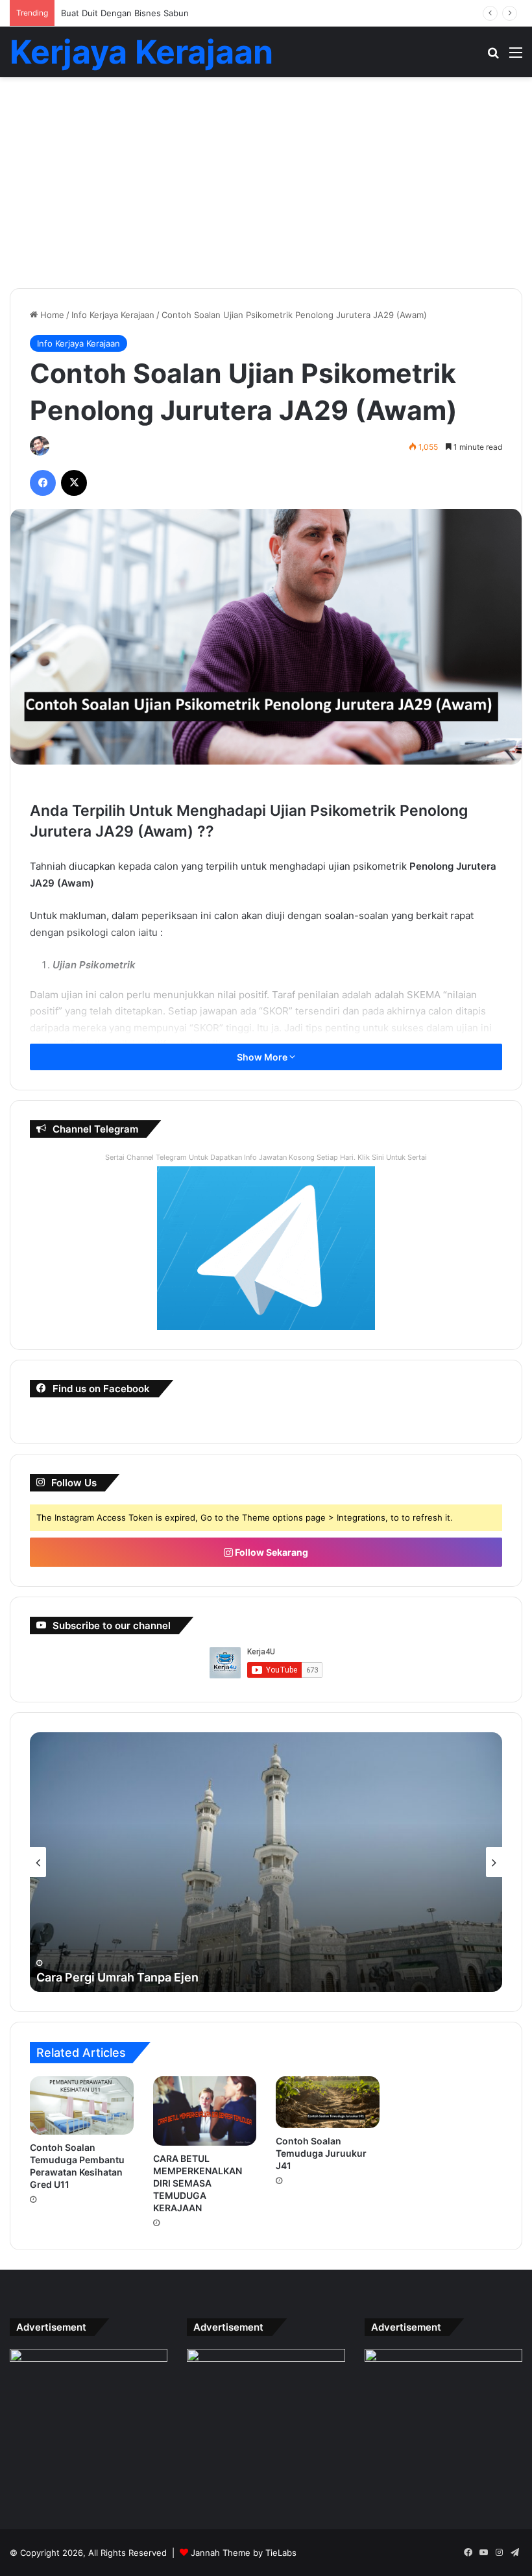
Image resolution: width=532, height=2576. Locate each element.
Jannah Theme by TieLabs (244, 2553)
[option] (266, 1862)
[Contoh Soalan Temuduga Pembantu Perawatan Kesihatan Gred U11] (82, 2105)
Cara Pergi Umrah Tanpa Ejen (117, 1977)
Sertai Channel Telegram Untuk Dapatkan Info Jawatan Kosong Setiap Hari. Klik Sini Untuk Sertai (266, 1157)
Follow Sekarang (271, 1552)
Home (51, 315)
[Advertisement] (266, 188)
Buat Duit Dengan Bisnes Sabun (125, 13)
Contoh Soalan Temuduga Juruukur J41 (321, 2153)
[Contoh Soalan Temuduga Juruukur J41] (328, 2102)
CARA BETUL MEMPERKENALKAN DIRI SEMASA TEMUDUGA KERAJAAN (198, 2183)
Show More (263, 1057)
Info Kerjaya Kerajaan (113, 315)
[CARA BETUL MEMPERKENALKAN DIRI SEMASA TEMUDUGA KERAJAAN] (205, 2111)
